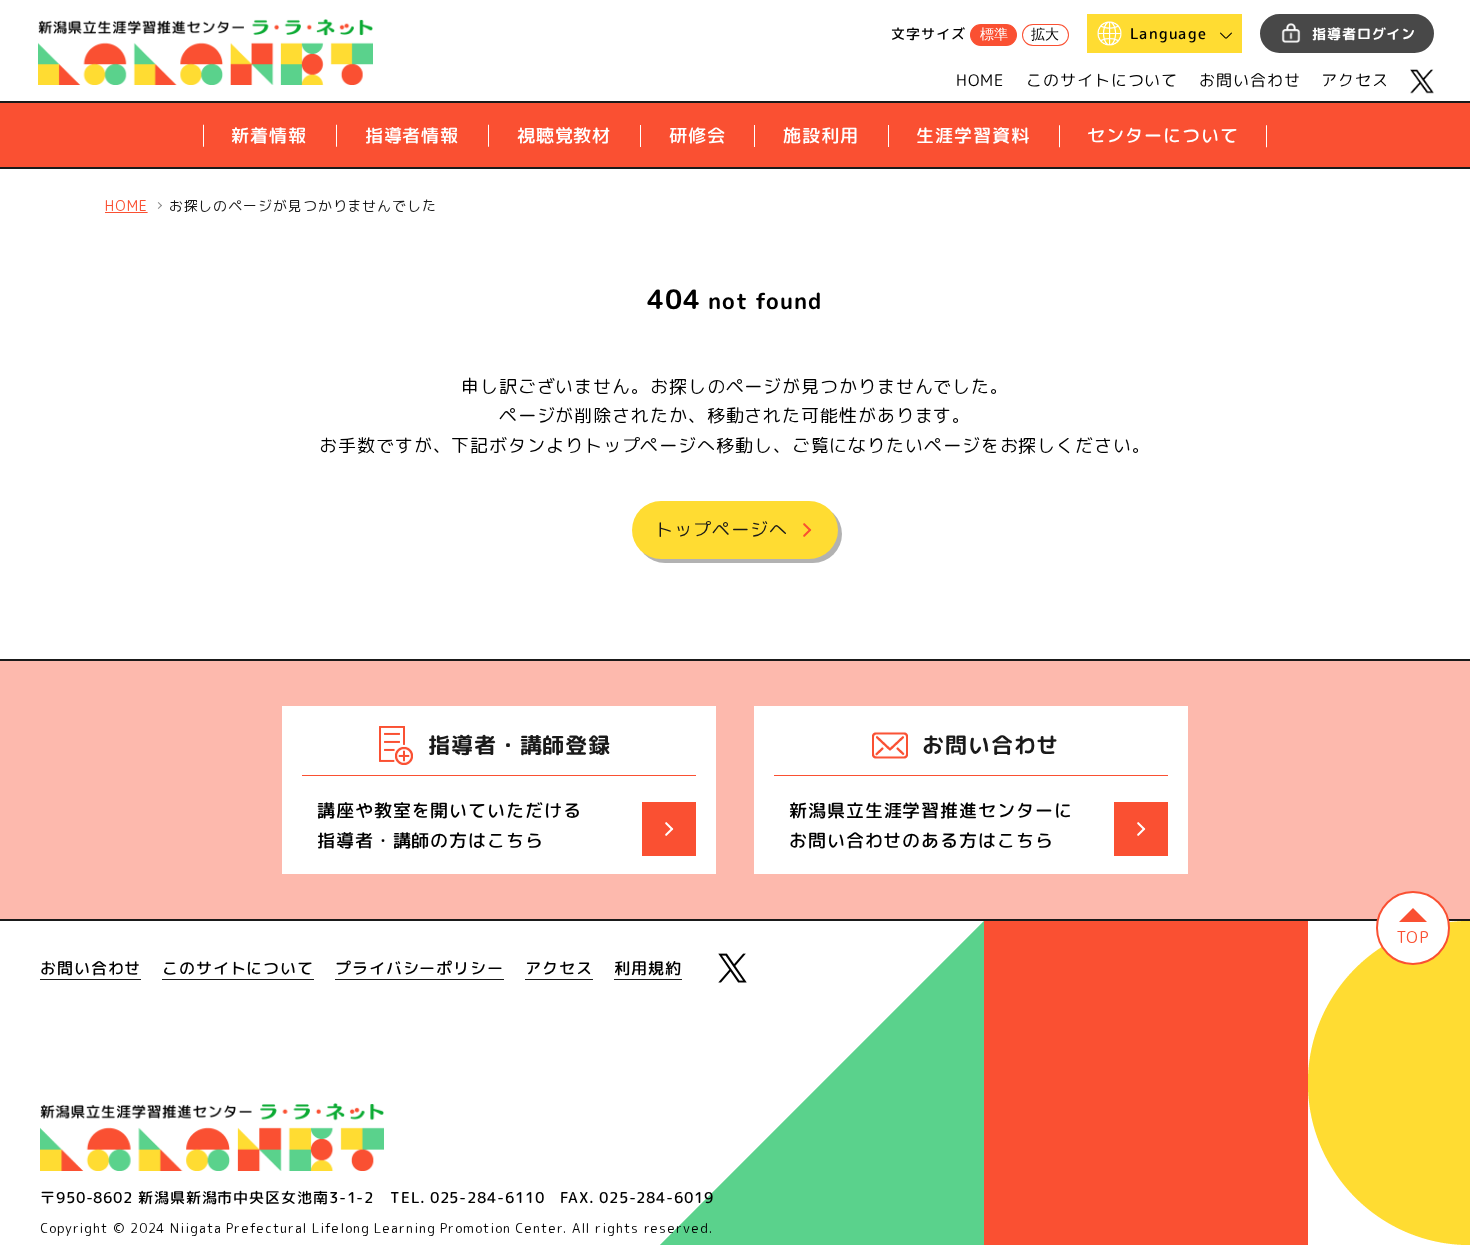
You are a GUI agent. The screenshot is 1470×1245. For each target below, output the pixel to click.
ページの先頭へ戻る (1413, 928)
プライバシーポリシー (419, 968)
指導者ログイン (1364, 33)
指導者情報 (412, 135)
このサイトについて (1102, 80)
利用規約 (648, 968)
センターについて (1162, 135)
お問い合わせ (1249, 80)
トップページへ (721, 529)
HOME (981, 80)
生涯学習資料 (972, 135)
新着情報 (269, 135)
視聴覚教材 (564, 135)
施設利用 (821, 135)
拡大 (1045, 34)
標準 (994, 34)
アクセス (1355, 80)
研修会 (697, 135)
